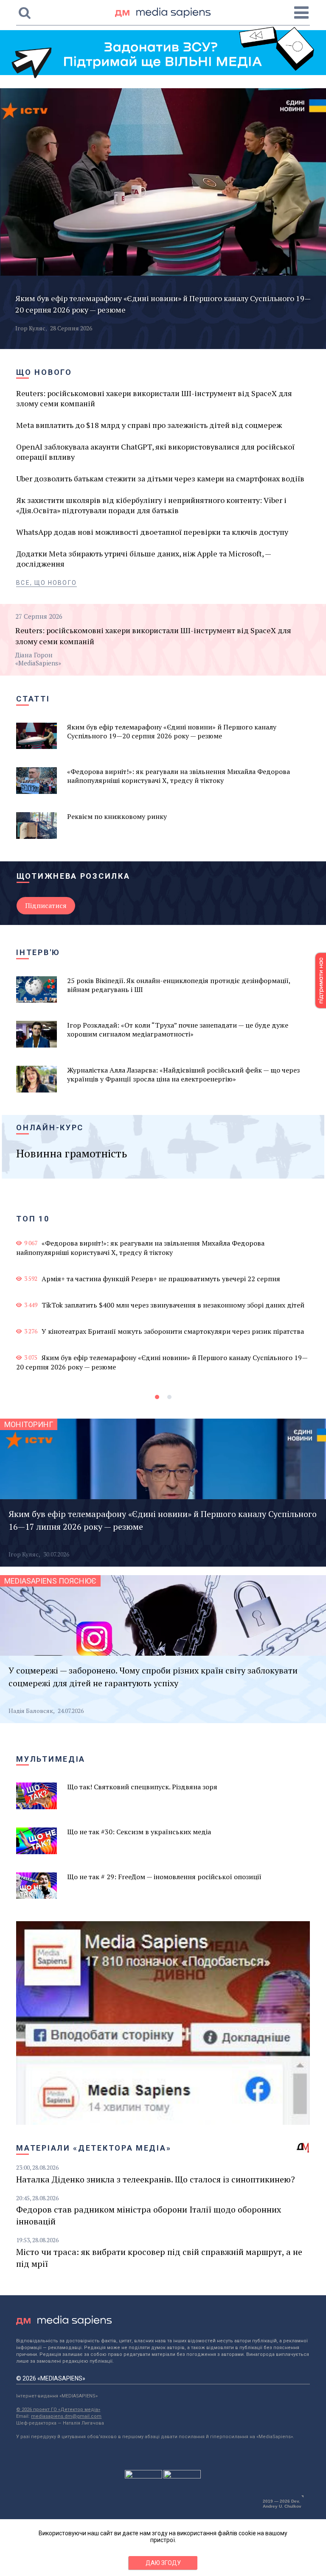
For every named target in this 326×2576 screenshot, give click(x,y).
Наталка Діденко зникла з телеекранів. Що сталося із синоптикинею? (156, 2179)
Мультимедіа (51, 1759)
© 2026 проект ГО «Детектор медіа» (58, 2410)
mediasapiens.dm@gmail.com (66, 2416)
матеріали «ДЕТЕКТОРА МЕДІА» (94, 2148)
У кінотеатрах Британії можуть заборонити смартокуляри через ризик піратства (173, 1331)
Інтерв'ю (38, 952)
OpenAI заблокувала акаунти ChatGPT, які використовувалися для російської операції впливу (155, 452)
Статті (33, 699)
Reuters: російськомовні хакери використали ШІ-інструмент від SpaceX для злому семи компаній (154, 398)
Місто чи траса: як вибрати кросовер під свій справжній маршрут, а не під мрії (159, 2258)
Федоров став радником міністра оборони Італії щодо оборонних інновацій (149, 2215)
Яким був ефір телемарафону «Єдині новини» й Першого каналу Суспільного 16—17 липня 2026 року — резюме (163, 1520)
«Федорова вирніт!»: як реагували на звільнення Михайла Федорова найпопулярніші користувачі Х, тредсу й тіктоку (140, 1248)
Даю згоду (163, 2563)
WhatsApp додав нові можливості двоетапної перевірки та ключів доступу (152, 532)
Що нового (44, 372)
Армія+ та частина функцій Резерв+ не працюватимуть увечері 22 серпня (161, 1279)
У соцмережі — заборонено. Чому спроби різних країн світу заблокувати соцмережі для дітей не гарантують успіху (153, 1677)
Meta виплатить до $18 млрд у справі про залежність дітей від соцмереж (149, 425)
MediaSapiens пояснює (50, 1581)
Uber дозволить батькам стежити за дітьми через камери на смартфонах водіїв (160, 478)
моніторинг (29, 1424)
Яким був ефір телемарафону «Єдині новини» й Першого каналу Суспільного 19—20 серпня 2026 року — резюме (162, 1362)
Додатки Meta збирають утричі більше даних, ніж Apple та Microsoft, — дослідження (143, 559)
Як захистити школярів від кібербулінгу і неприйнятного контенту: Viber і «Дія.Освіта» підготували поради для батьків (151, 505)
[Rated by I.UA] (143, 2476)
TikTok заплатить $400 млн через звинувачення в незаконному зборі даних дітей (173, 1305)
